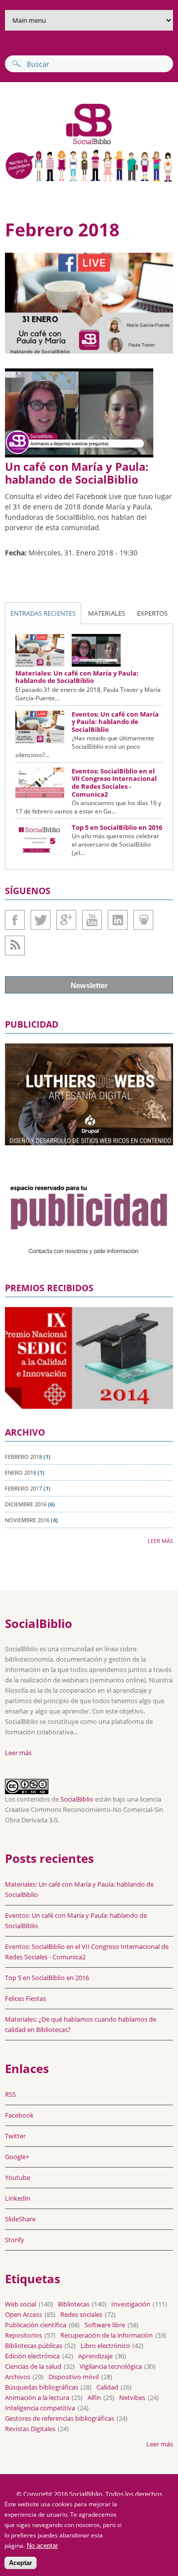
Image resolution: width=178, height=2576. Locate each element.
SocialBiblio (77, 1799)
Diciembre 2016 (26, 1504)
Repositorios (23, 2335)
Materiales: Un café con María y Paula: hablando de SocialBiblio (77, 677)
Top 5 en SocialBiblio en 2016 (117, 827)
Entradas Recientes (43, 613)
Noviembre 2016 (27, 1520)
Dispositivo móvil (74, 2377)
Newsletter (89, 985)
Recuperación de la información (107, 2335)
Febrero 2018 (23, 1457)
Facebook (15, 920)
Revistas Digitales (30, 2429)
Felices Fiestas (25, 1998)
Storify (15, 2240)
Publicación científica (36, 2325)
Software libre (105, 2325)
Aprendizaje (95, 2356)
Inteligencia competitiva (40, 2408)
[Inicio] (60, 143)
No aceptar (42, 2546)
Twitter (41, 920)
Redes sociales (81, 2314)
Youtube (92, 920)
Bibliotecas (74, 2304)
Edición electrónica (32, 2356)
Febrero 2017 (23, 1488)
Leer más (160, 1541)
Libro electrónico (105, 2346)
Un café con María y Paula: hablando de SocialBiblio (77, 473)
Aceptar (21, 2563)
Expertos (152, 613)
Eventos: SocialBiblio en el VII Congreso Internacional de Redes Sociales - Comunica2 (114, 783)
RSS (10, 2094)
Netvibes (132, 2397)
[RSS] (15, 946)
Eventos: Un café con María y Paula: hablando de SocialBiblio (115, 722)
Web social (21, 2304)
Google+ (66, 920)
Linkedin (118, 920)
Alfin (94, 2397)
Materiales (107, 613)
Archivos (18, 2377)
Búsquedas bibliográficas (42, 2387)
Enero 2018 (21, 1472)
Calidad (107, 2387)
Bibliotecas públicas (34, 2346)
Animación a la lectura (37, 2397)
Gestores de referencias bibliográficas (60, 2418)
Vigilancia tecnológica (111, 2366)
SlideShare (143, 920)
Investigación (131, 2304)
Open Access (23, 2314)
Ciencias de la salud (33, 2366)
